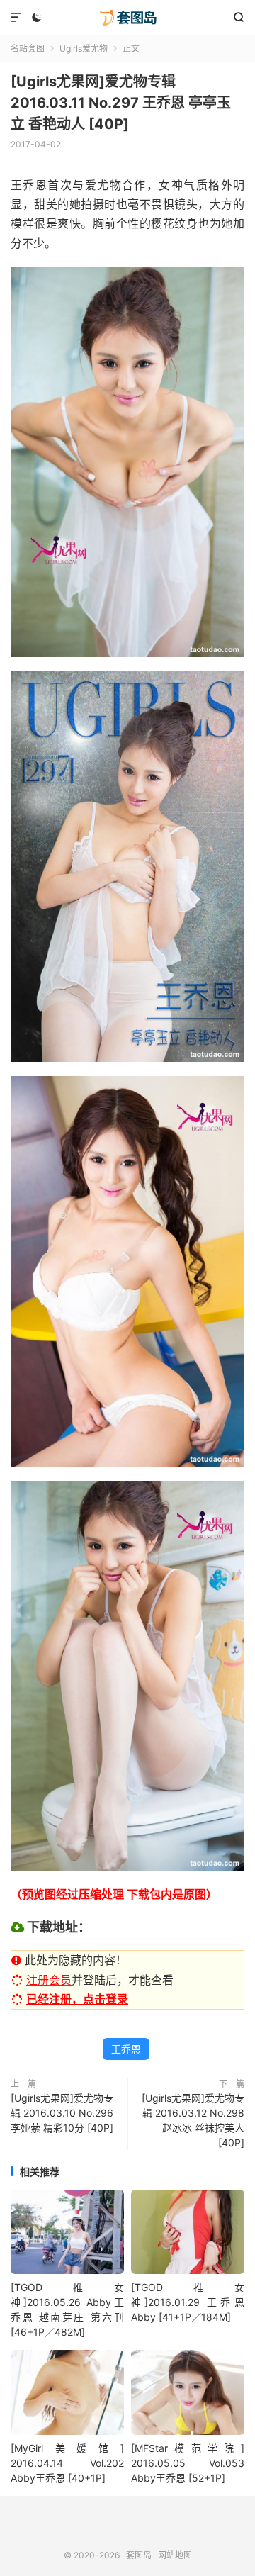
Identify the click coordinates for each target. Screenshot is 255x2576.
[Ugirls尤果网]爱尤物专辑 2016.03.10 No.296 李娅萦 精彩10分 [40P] (62, 2113)
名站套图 (28, 49)
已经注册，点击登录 (77, 1999)
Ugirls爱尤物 (84, 49)
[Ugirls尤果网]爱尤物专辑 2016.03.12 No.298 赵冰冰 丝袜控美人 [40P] (193, 2120)
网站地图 (175, 2555)
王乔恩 (126, 2049)
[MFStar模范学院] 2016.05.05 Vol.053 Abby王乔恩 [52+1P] (188, 2463)
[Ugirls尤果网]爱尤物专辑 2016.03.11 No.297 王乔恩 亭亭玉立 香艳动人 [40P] (121, 103)
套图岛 (127, 18)
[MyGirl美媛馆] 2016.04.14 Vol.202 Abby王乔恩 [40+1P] (67, 2463)
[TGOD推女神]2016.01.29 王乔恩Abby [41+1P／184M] (188, 2302)
